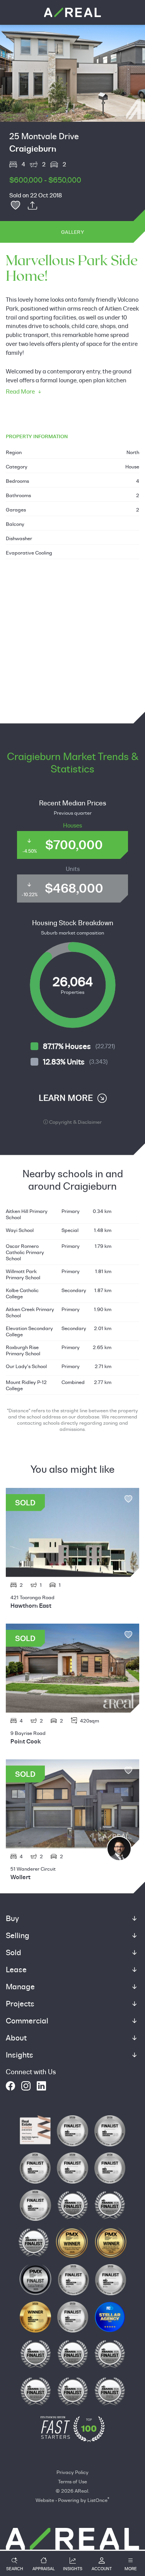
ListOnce (97, 2500)
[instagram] (26, 2086)
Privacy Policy (72, 2472)
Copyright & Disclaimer (75, 1122)
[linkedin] (41, 2086)
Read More (20, 391)
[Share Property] (32, 206)
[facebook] (10, 2086)
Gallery (72, 232)
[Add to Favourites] (15, 206)
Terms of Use (72, 2481)
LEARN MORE (66, 1098)
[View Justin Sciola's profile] (119, 1849)
